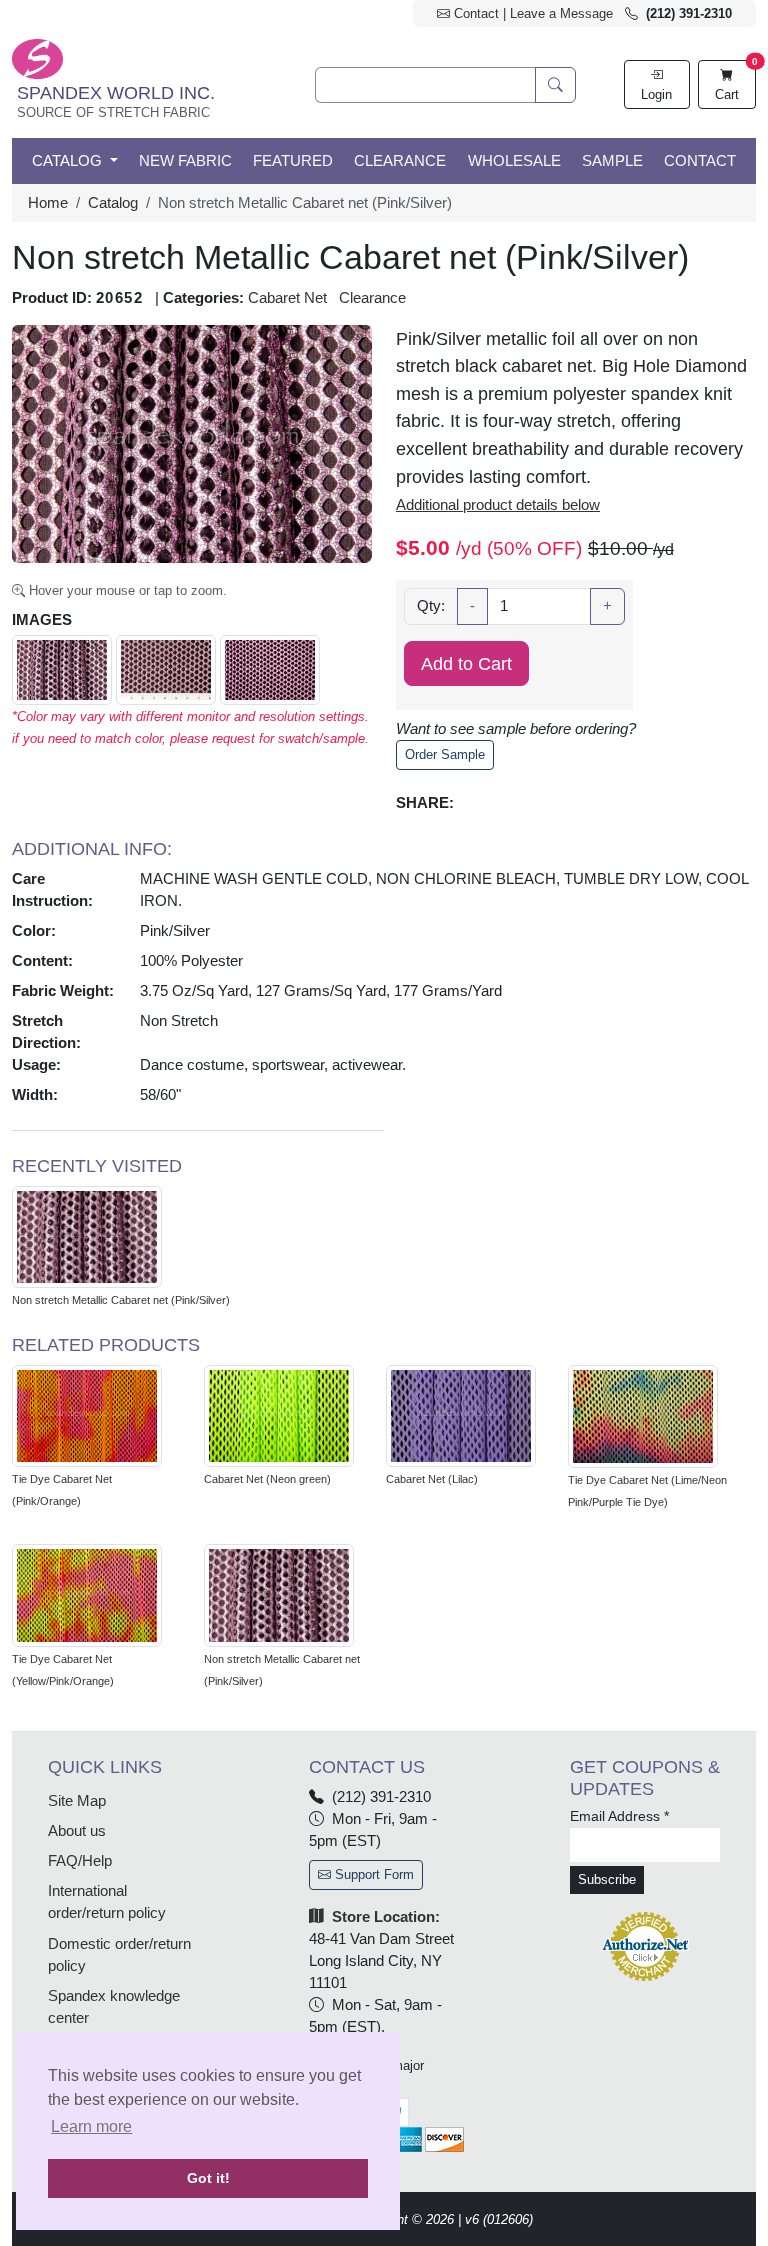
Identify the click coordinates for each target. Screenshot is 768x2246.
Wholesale (514, 161)
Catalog (113, 203)
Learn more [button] (91, 2126)
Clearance (400, 161)
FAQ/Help (80, 1861)
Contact (700, 161)
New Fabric (185, 161)
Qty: (431, 606)
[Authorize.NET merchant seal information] (645, 1946)
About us (77, 1831)
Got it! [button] (208, 2178)
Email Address (619, 1816)
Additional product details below (498, 505)
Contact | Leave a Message (531, 13)
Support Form (372, 1874)
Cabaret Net (287, 298)
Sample (612, 161)
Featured (293, 161)
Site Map (77, 1801)
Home (48, 203)
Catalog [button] (69, 161)
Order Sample (445, 754)
